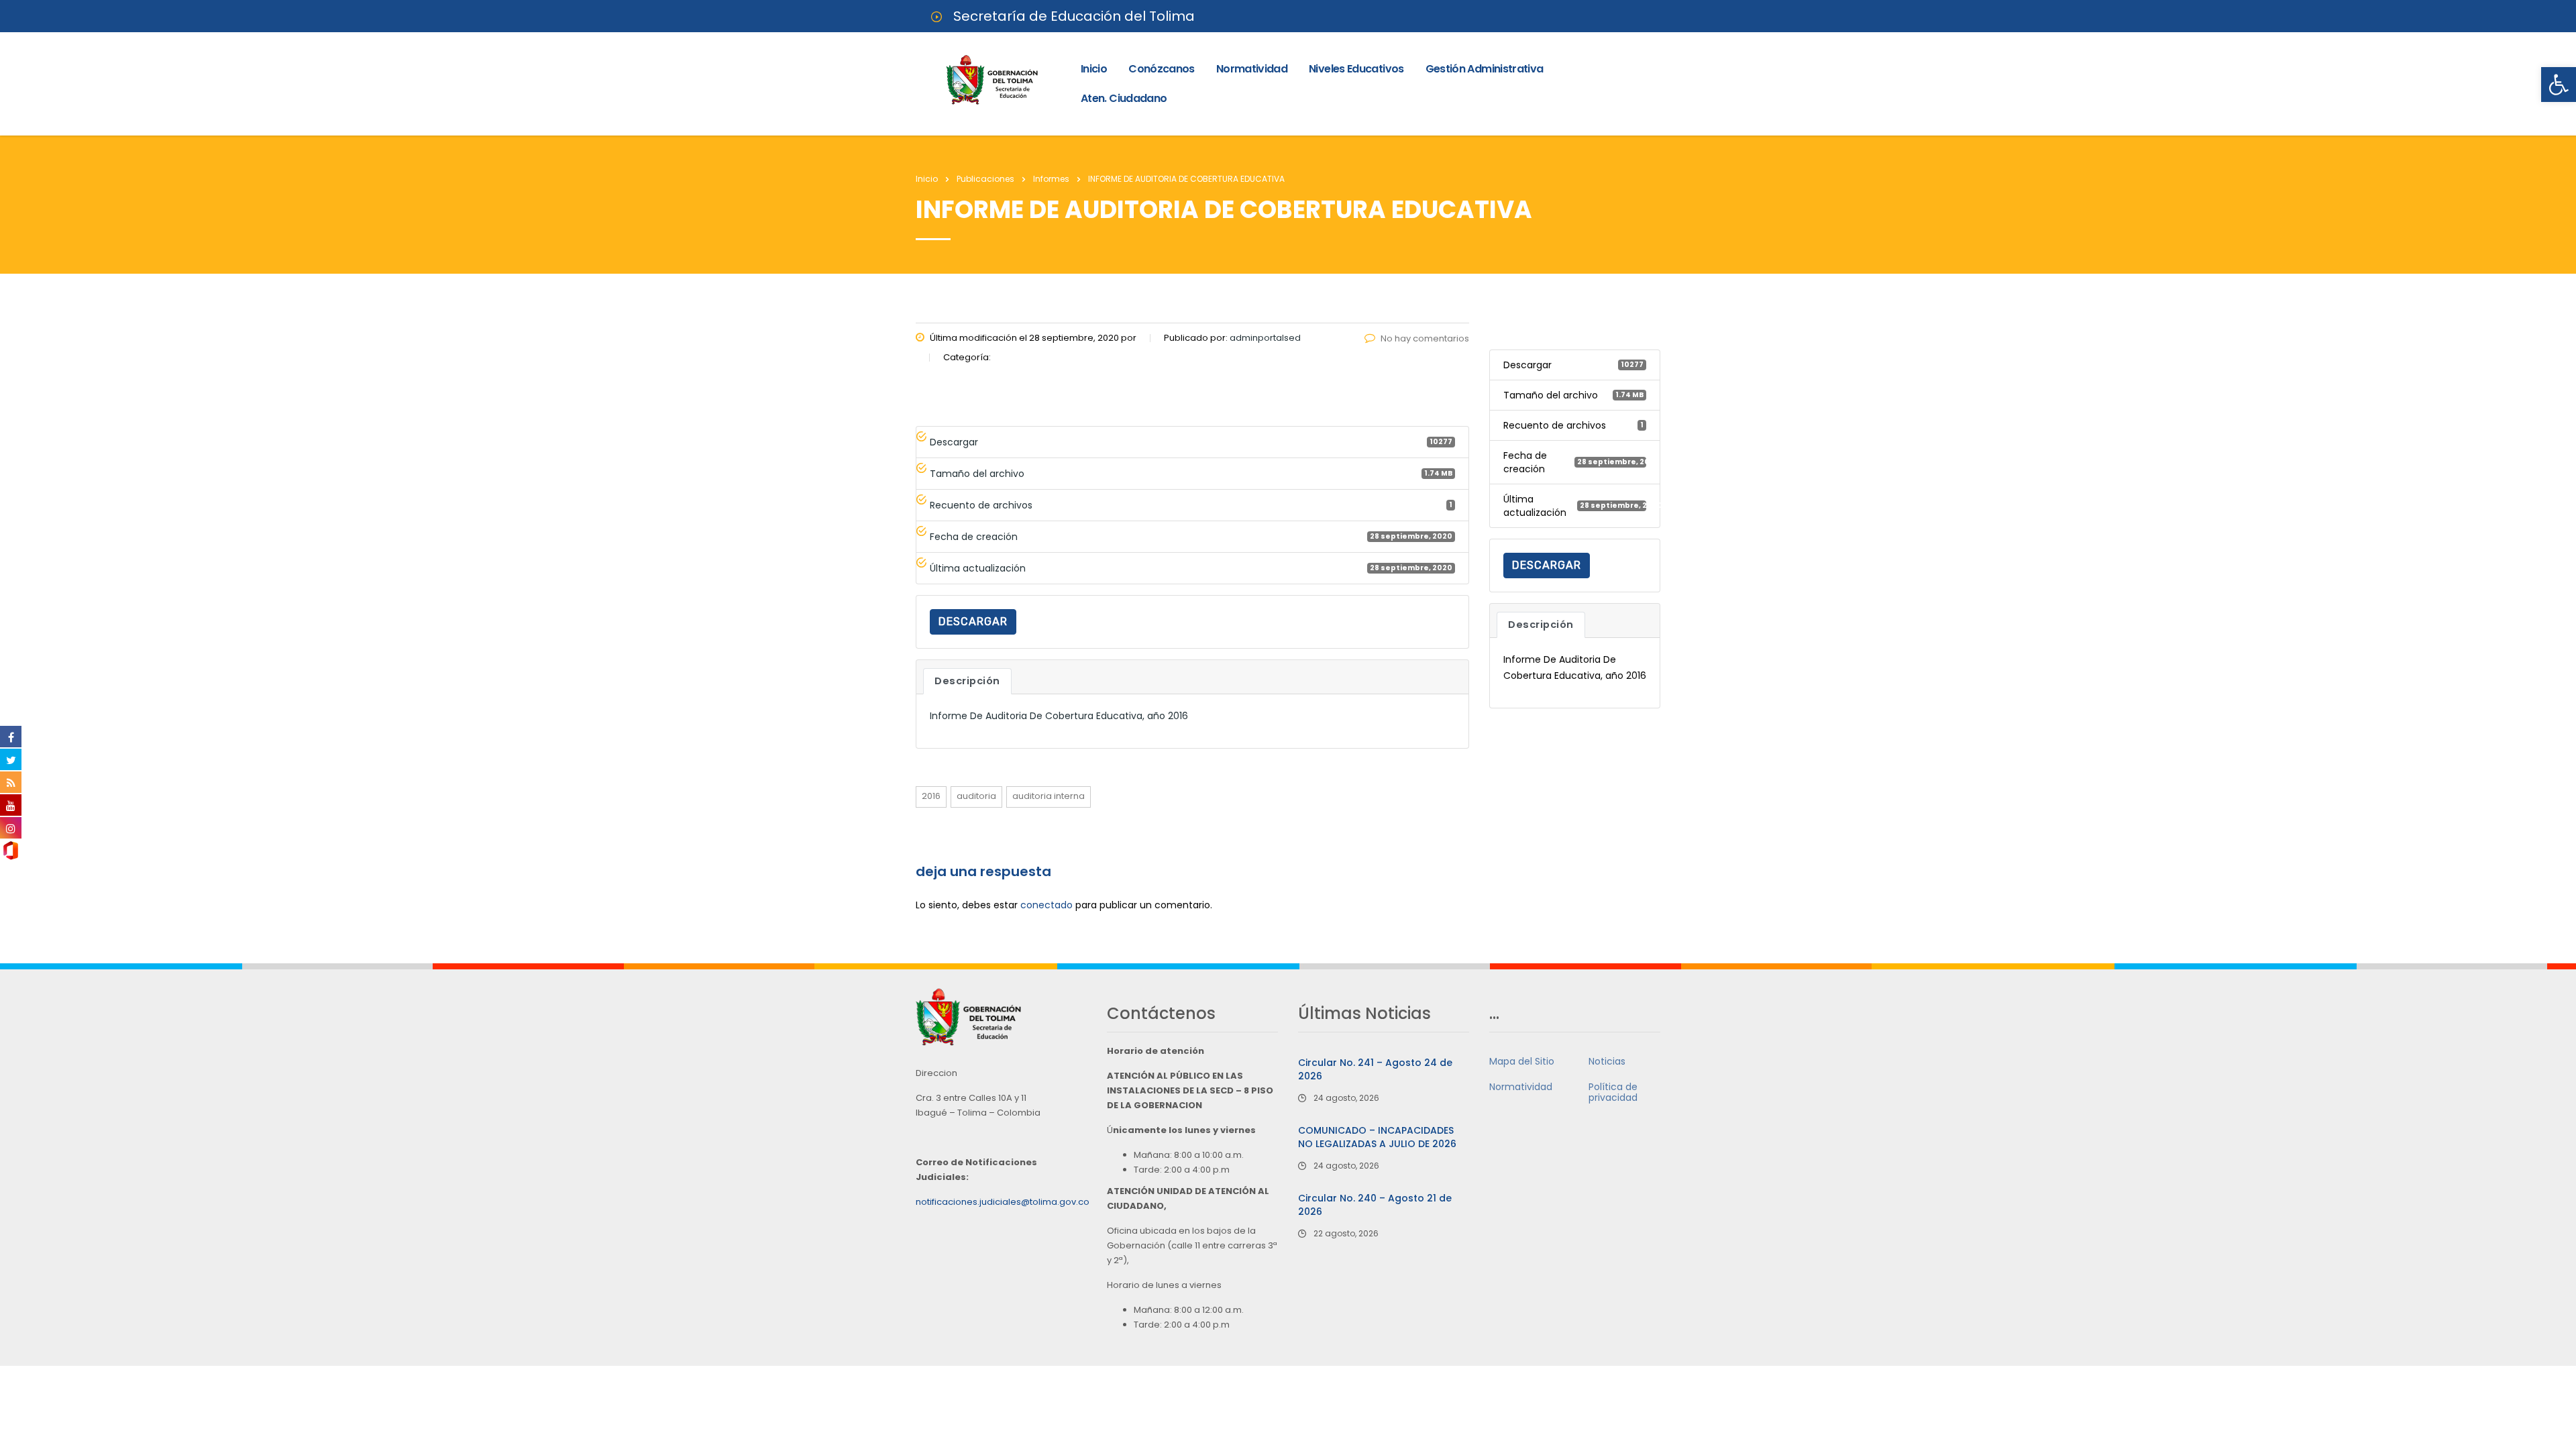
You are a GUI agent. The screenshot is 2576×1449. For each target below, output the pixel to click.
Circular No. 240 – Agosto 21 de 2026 (1375, 1205)
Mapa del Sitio (1522, 1061)
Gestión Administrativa (1485, 69)
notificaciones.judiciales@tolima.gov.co (1003, 1202)
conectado (1046, 905)
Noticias (1607, 1061)
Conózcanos (1162, 69)
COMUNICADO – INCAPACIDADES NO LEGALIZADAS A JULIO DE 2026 (1377, 1137)
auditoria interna (1049, 796)
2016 (931, 796)
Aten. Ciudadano (1124, 98)
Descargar (973, 622)
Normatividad (1252, 69)
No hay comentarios (1425, 338)
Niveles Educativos (1356, 69)
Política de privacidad (1613, 1092)
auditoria (976, 796)
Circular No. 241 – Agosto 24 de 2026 (1375, 1069)
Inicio (1094, 69)
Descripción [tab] (967, 681)
